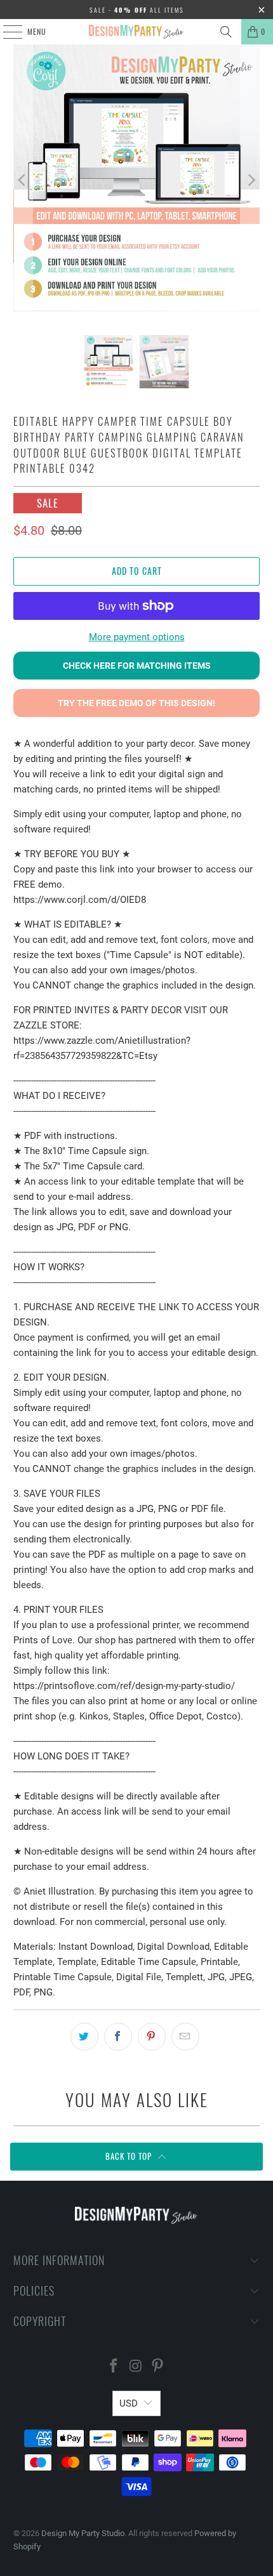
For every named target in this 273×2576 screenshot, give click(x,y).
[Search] (226, 32)
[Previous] (23, 180)
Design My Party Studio (83, 2533)
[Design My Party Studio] (137, 32)
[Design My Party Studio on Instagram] (136, 2367)
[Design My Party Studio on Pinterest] (158, 2367)
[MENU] (6, 32)
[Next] (250, 180)
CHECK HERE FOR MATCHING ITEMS (137, 666)
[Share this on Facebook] (118, 2037)
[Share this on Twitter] (84, 2037)
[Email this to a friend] (185, 2037)
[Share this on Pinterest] (152, 2037)
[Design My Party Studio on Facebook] (114, 2367)
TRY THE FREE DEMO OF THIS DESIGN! (136, 703)
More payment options (137, 637)
